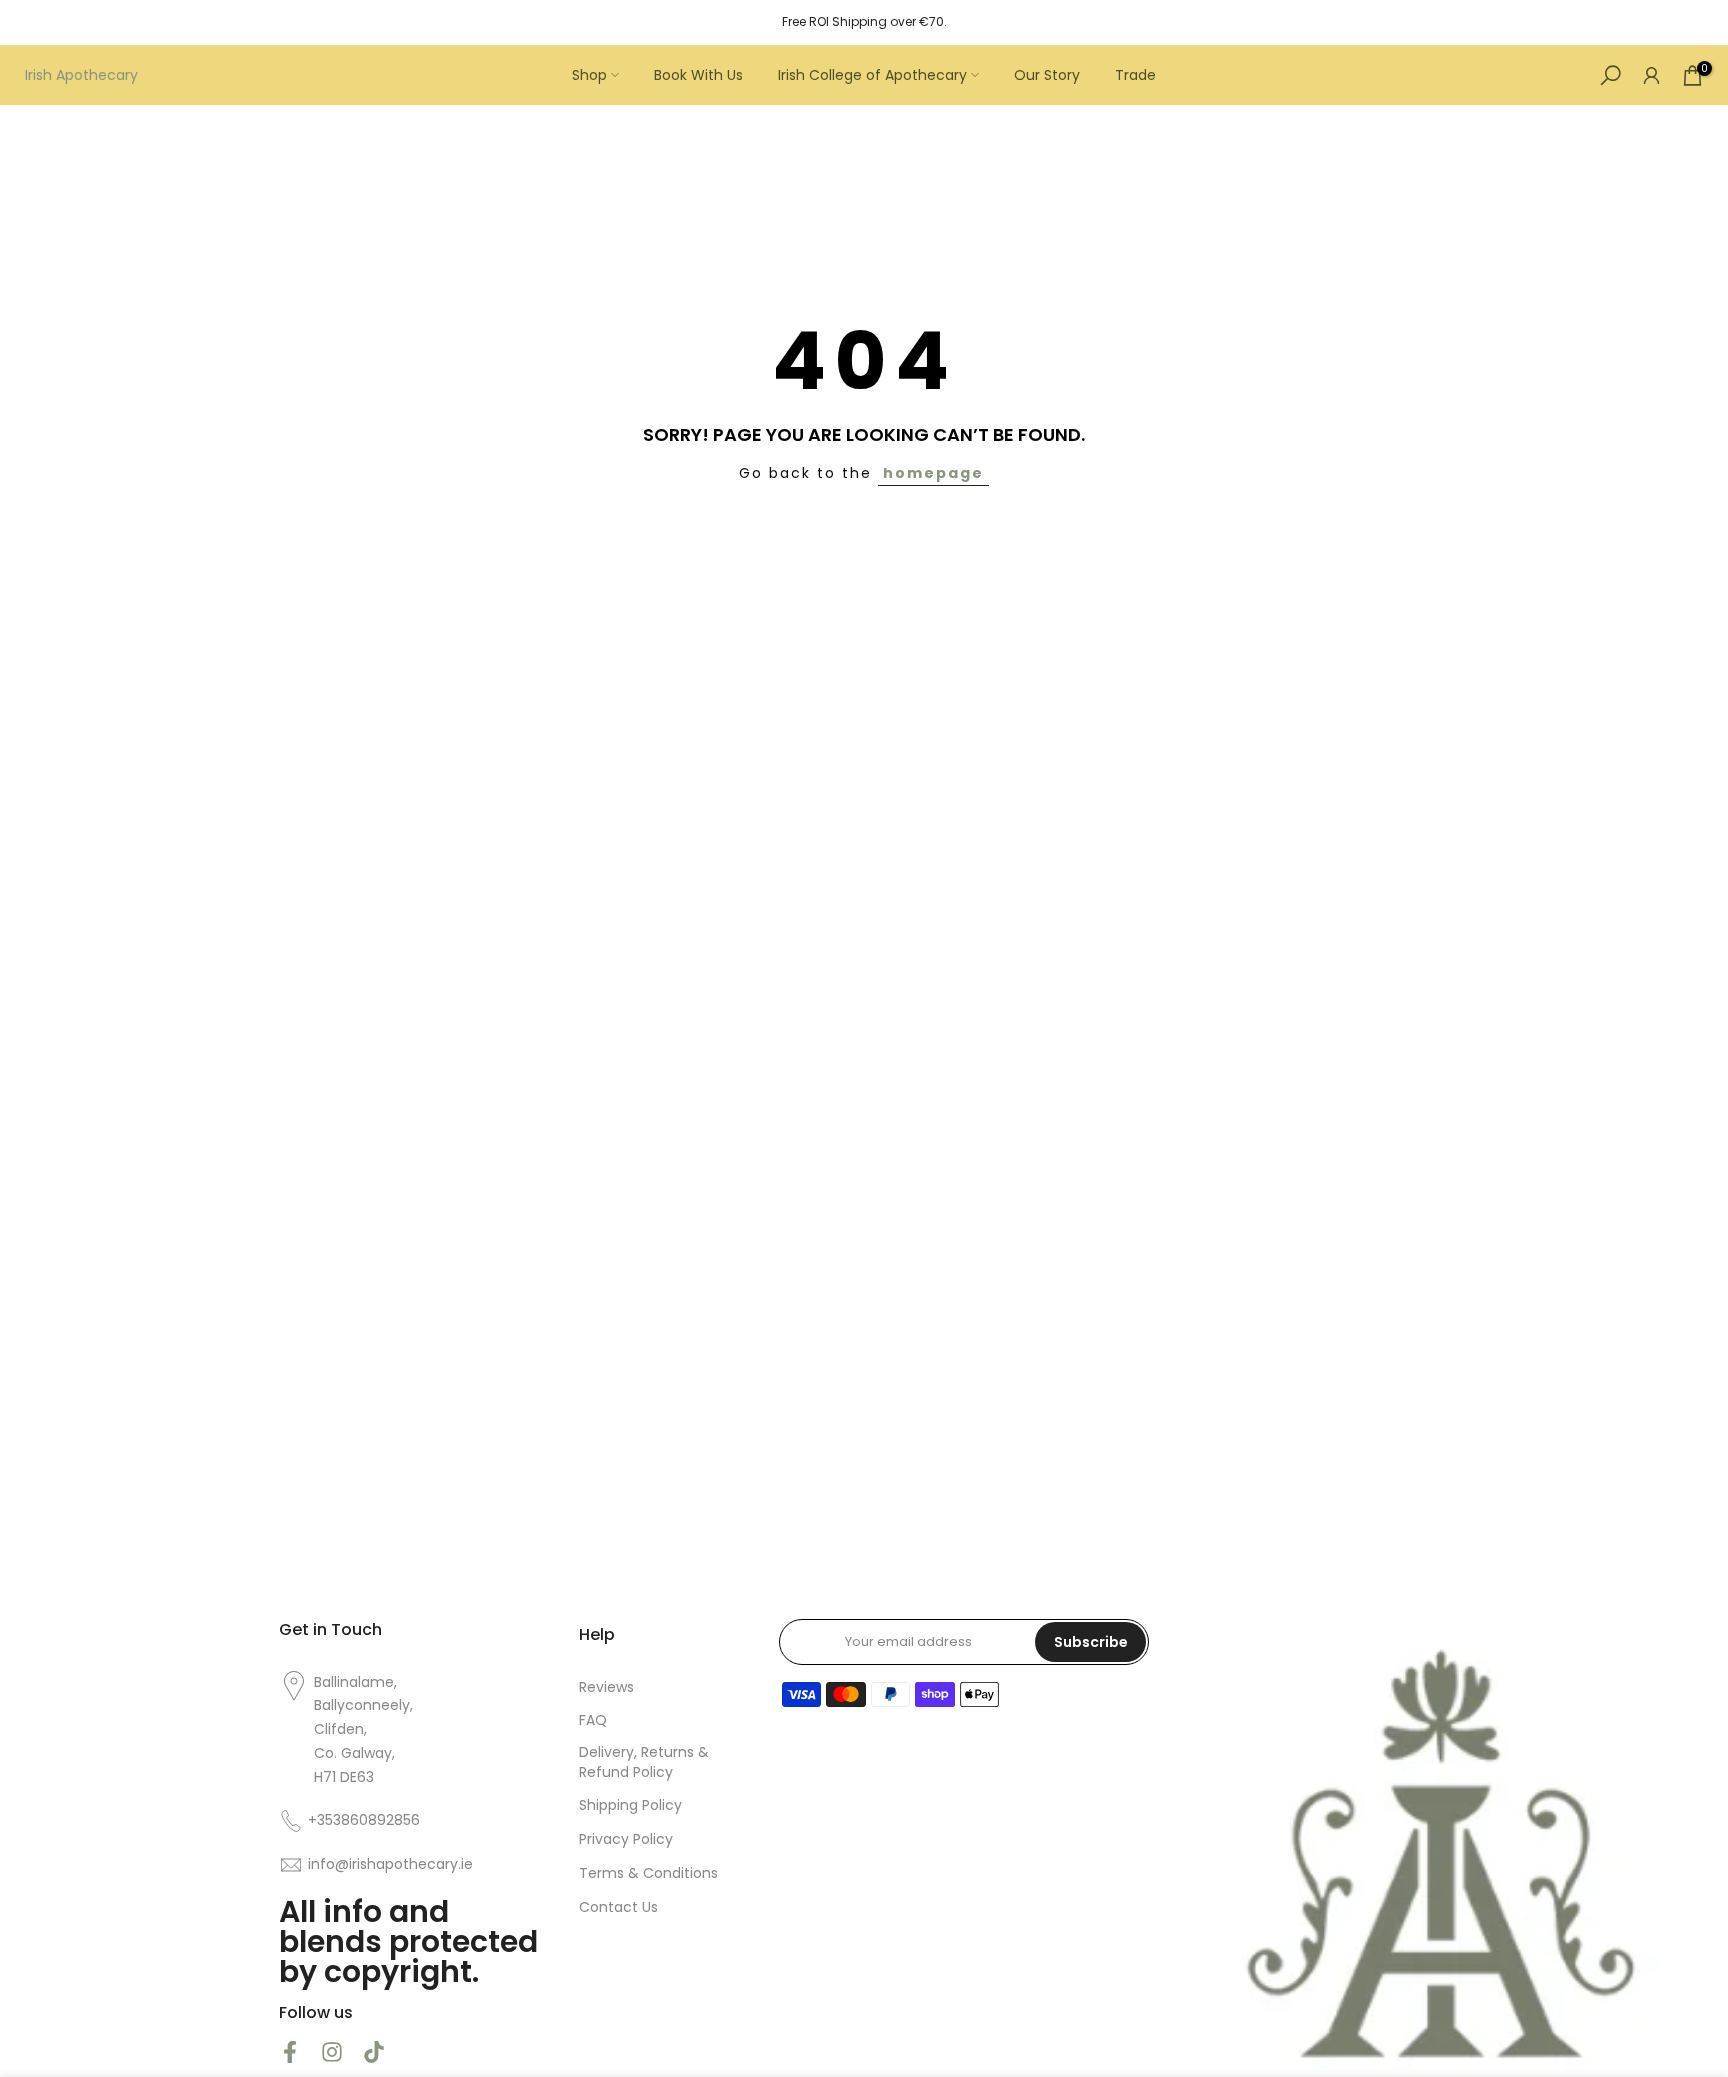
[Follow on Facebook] (290, 2051)
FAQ (593, 1720)
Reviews (606, 1687)
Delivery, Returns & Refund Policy (644, 1762)
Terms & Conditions (648, 1873)
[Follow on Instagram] (332, 2051)
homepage (933, 473)
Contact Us (618, 1907)
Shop (589, 75)
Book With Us (698, 75)
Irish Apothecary (81, 75)
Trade (1135, 75)
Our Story (1047, 75)
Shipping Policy (630, 1805)
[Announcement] (864, 22)
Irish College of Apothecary (872, 75)
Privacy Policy (626, 1839)
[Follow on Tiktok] (374, 2051)
